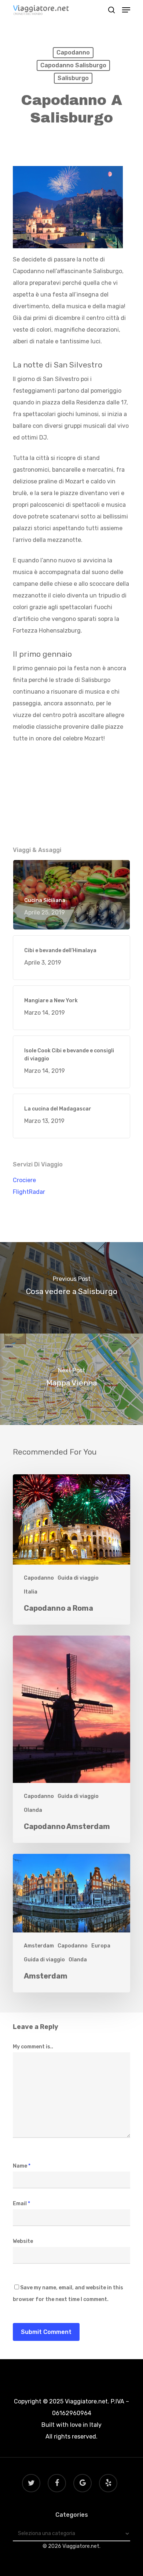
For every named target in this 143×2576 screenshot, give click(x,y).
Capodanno (73, 52)
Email (21, 2204)
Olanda (33, 1810)
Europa (101, 1946)
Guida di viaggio (78, 1578)
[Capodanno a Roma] (71, 1549)
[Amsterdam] (71, 1923)
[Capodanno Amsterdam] (71, 1739)
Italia (31, 1592)
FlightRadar (29, 1192)
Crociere (24, 1180)
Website (23, 2241)
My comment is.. (33, 2047)
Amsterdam (39, 1946)
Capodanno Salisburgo (73, 65)
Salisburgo (73, 78)
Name (22, 2166)
